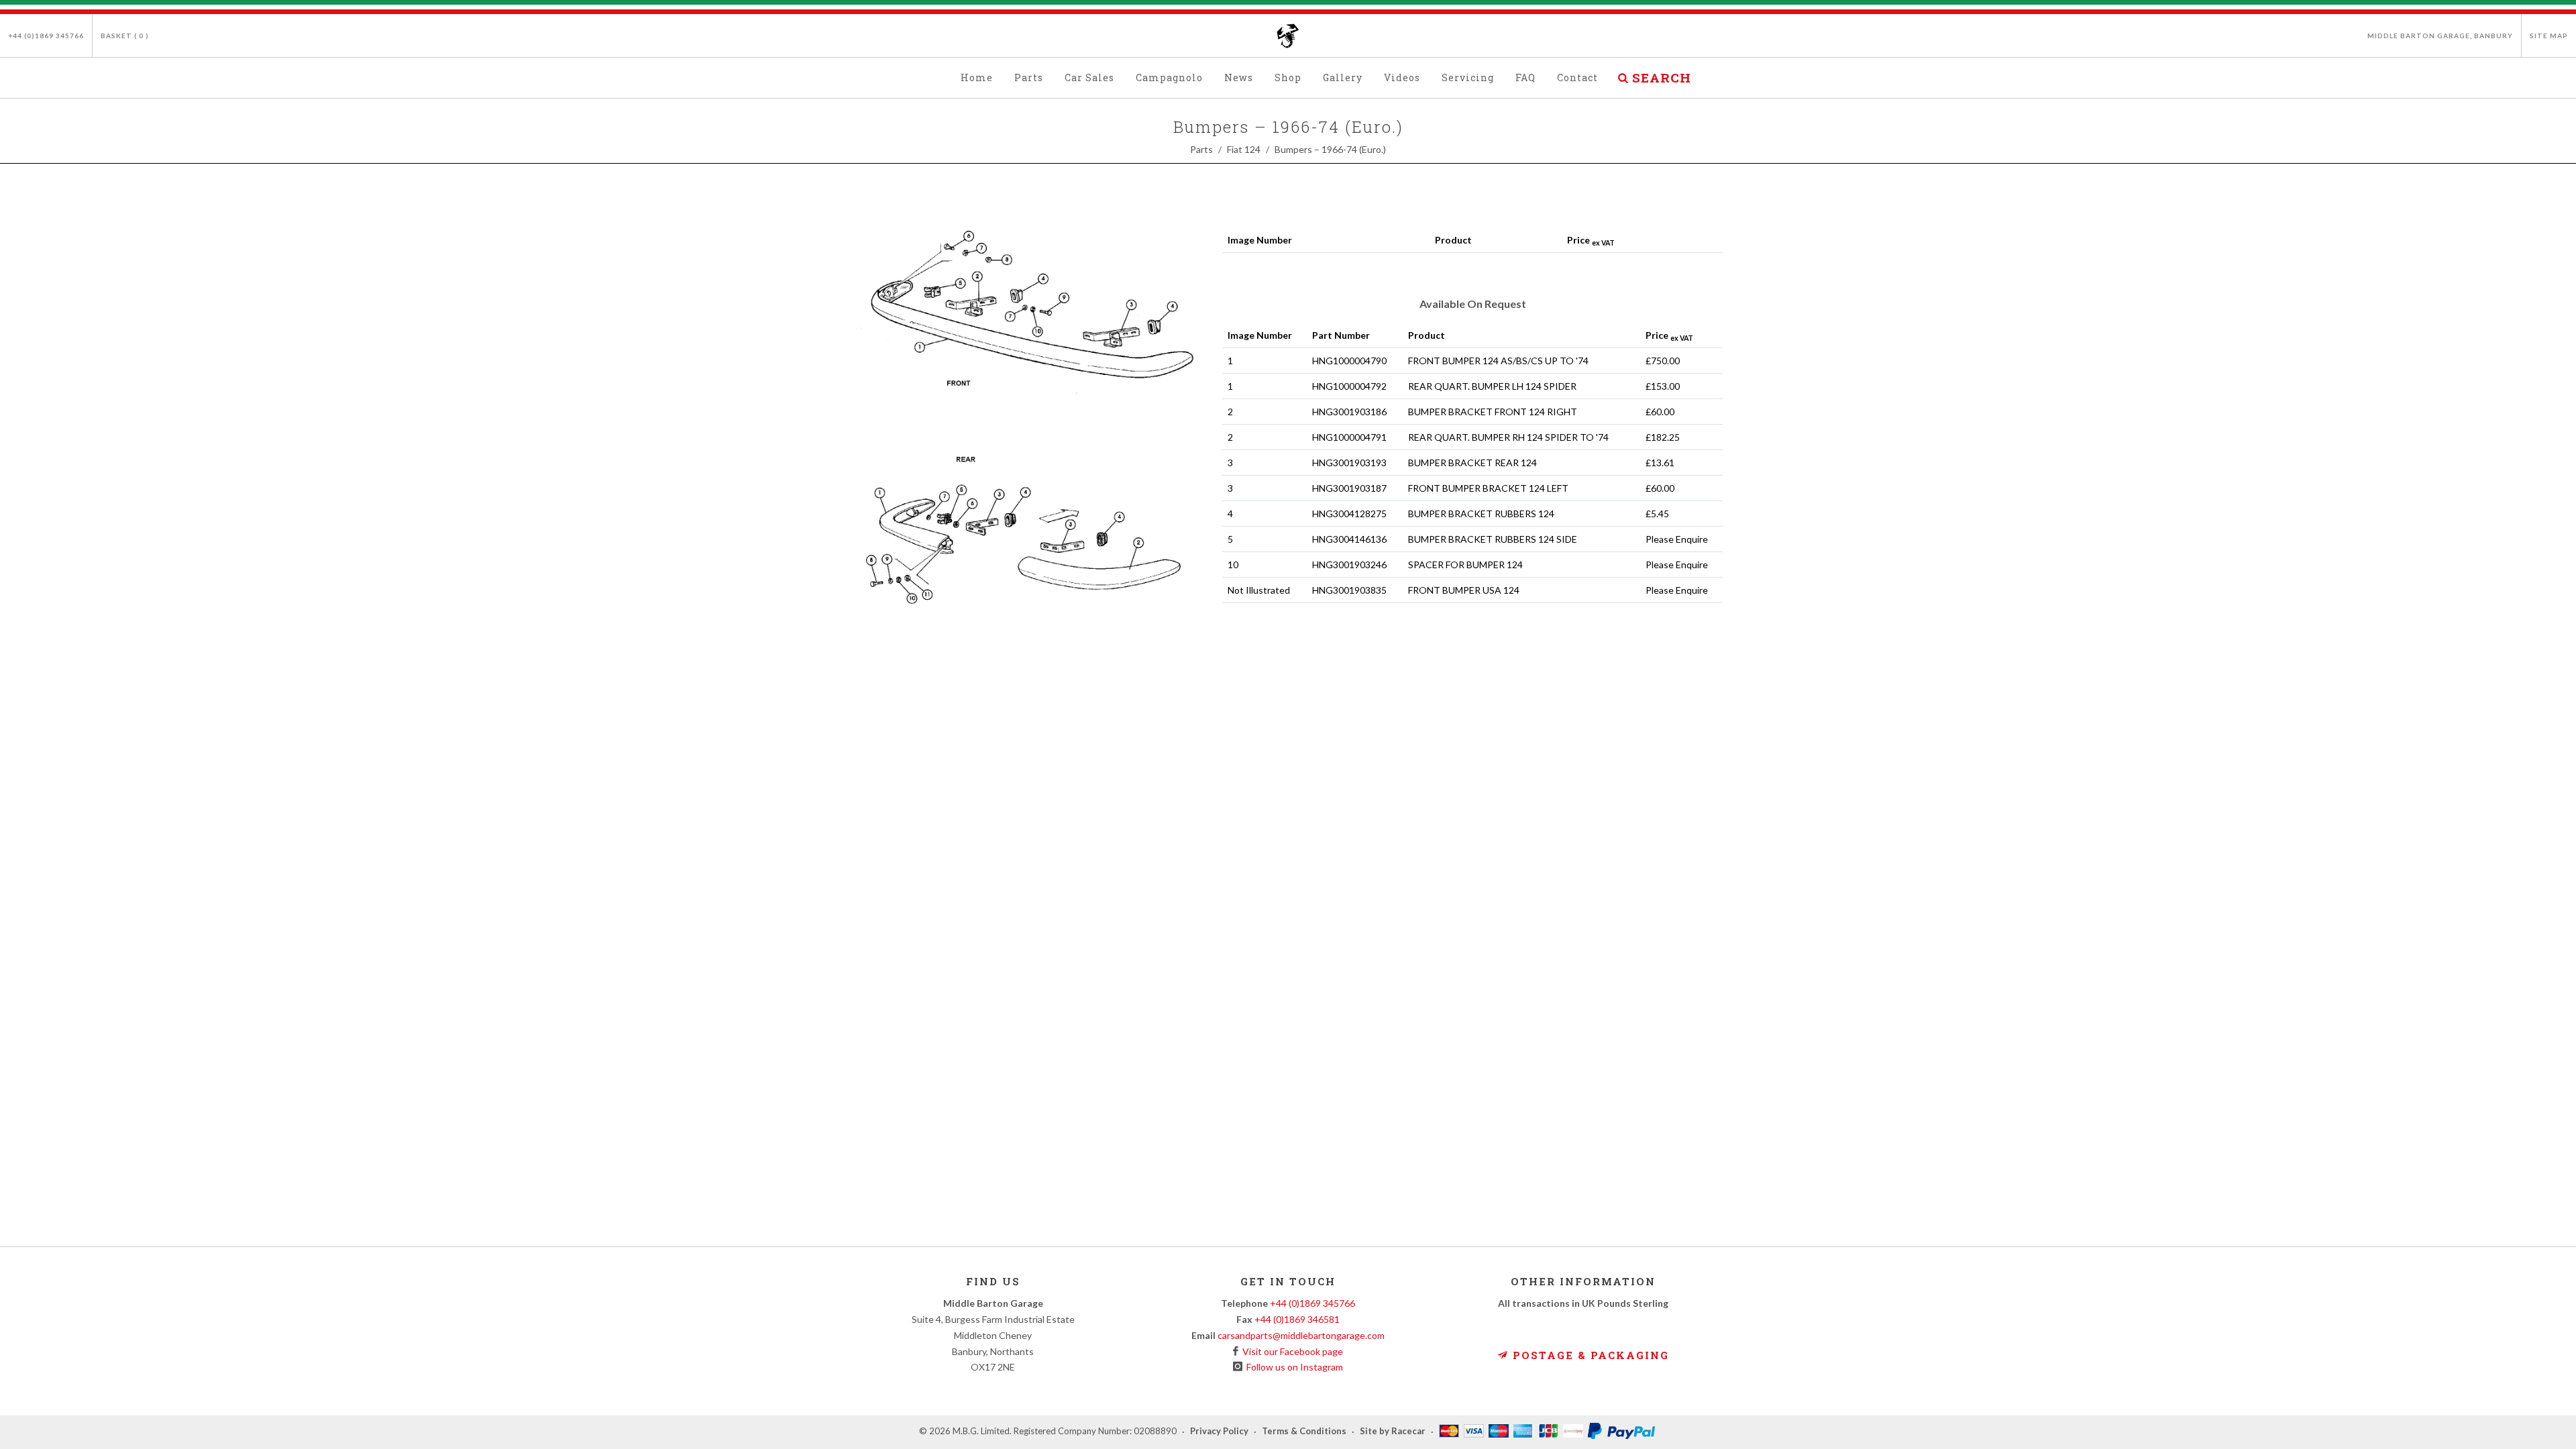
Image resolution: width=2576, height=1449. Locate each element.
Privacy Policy (1219, 1432)
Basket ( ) (125, 36)
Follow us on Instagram (1293, 1367)
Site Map (2549, 36)
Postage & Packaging (1589, 1355)
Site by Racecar (1393, 1432)
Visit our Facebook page (1291, 1351)
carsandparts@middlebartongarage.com (1301, 1335)
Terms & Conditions (1304, 1432)
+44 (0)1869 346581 (1297, 1319)
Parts (1201, 149)
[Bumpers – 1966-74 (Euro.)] (1030, 424)
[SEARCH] (1623, 76)
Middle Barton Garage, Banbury (2440, 36)
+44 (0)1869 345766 (46, 36)
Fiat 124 (1244, 149)
